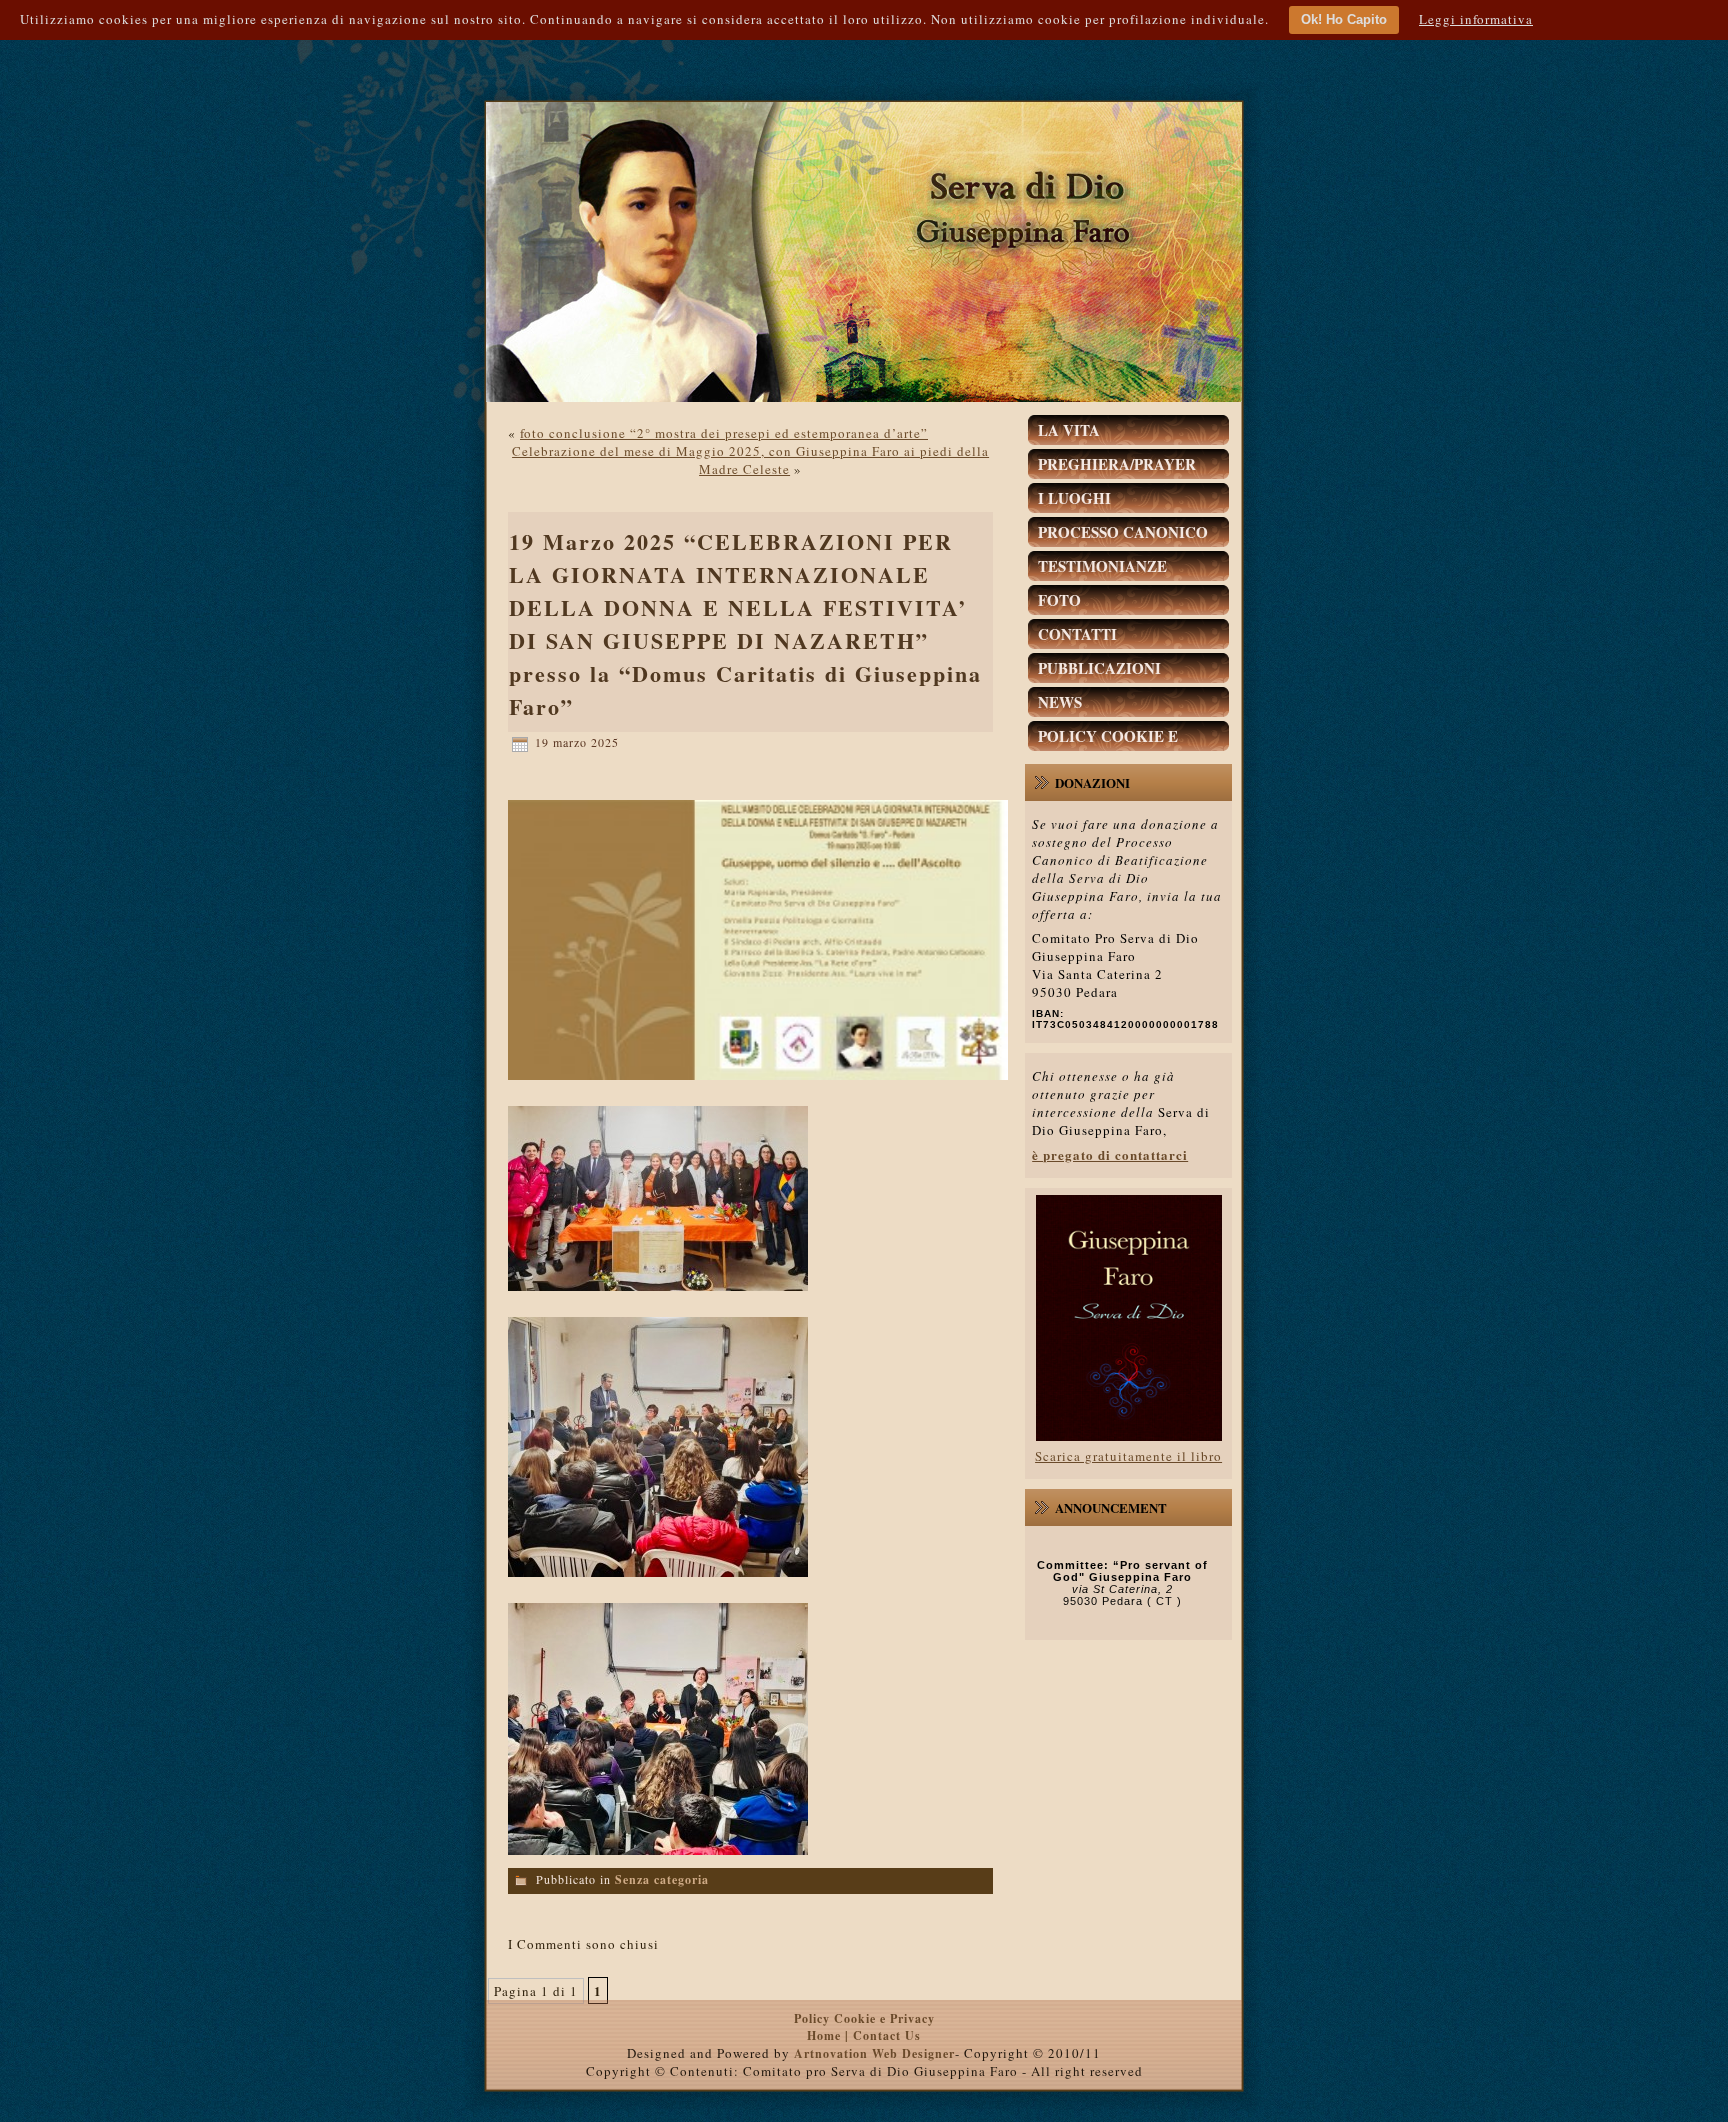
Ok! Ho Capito (1344, 19)
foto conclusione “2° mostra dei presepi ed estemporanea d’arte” (724, 433)
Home (826, 2035)
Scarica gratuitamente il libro (1128, 1456)
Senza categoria (662, 1879)
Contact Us (887, 2035)
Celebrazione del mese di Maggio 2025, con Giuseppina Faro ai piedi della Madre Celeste (750, 460)
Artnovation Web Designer (874, 2053)
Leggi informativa (1476, 19)
